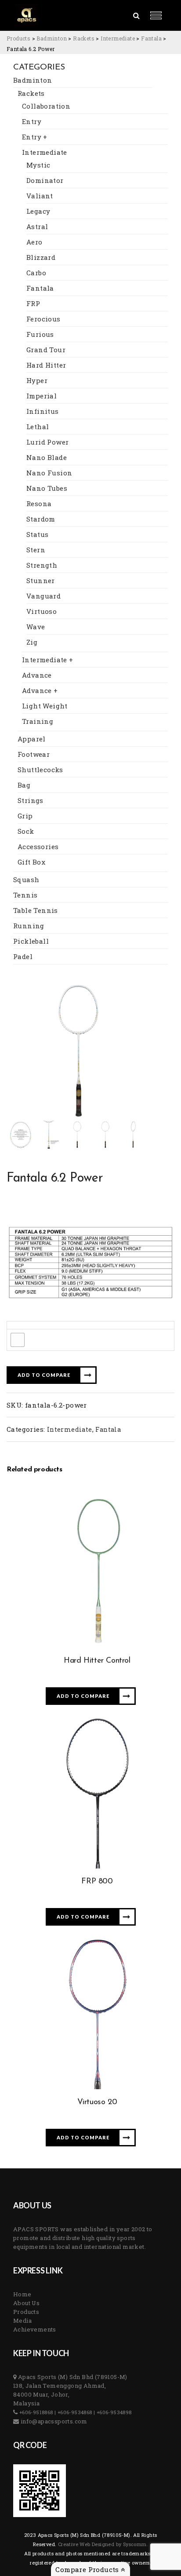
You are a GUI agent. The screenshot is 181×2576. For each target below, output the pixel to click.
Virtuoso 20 (97, 2102)
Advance (37, 675)
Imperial (42, 396)
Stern (36, 550)
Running (29, 926)
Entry (32, 121)
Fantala (40, 288)
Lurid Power (47, 442)
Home (22, 2294)
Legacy (38, 211)
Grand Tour (46, 350)
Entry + (35, 137)
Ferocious (43, 319)
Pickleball (31, 941)
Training (38, 721)
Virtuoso (42, 611)
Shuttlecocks (40, 770)
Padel (23, 956)
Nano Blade (47, 457)
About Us (26, 2303)
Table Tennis (36, 910)
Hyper (37, 380)
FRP (33, 303)
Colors (20, 1325)
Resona (39, 504)
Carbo (36, 273)
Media (22, 2321)
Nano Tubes (47, 488)
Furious (40, 334)
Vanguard (43, 596)
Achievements (35, 2329)
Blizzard (41, 257)
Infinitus (43, 411)
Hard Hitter (46, 365)
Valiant (40, 196)
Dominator (45, 180)
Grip (25, 816)
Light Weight (45, 706)
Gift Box (31, 862)
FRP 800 (97, 1882)
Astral (37, 226)
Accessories (38, 847)
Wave (36, 627)
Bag (24, 785)
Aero (34, 242)
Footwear (34, 754)
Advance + (40, 690)
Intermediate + (48, 660)
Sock (26, 831)
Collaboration (46, 106)
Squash (26, 879)
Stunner (41, 580)
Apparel (32, 739)
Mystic (38, 165)
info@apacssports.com (53, 2421)
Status (37, 534)
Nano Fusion (49, 473)
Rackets (31, 93)
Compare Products (88, 2569)
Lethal (38, 427)
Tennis (25, 895)
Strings (31, 800)
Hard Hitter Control (97, 1661)
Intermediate (45, 152)
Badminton (33, 80)
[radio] (18, 1340)
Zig (32, 642)
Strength (42, 565)
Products (26, 2312)
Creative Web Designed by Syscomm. (103, 2544)
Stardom (41, 519)
